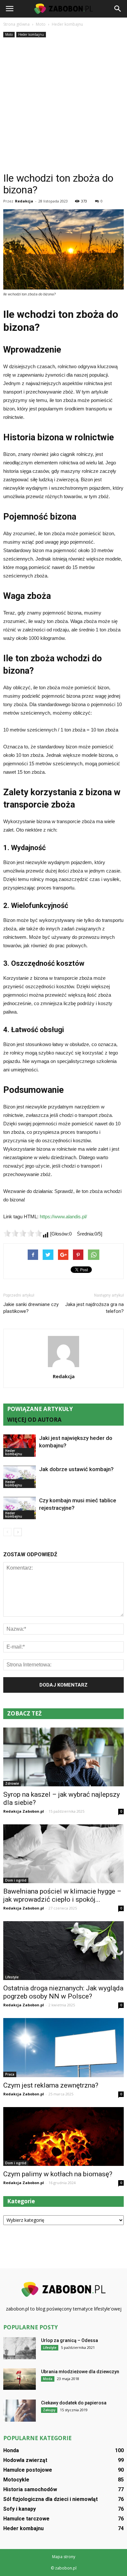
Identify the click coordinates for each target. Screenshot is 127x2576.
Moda (48, 2379)
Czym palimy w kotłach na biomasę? (58, 2174)
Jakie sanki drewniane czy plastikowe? (31, 1308)
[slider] (23, 1233)
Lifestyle (12, 1977)
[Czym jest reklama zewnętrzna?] (63, 2047)
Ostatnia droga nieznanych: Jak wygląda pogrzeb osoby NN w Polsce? (63, 1992)
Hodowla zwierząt (25, 2460)
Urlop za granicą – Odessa (70, 2340)
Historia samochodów (30, 2489)
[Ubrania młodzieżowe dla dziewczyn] (20, 2379)
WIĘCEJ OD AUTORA (34, 1420)
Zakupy (49, 2410)
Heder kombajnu (31, 34)
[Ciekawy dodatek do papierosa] (20, 2411)
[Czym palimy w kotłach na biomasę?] (63, 2136)
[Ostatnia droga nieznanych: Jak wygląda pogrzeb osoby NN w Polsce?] (63, 1951)
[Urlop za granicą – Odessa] (20, 2348)
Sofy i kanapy (20, 2509)
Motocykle (16, 2480)
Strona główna (16, 24)
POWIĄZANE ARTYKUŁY (40, 1409)
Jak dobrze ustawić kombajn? (76, 1469)
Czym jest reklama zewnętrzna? (51, 2085)
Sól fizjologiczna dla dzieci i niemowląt (50, 2499)
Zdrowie (12, 1783)
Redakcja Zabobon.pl (24, 1811)
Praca (10, 2074)
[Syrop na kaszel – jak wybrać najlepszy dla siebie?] (63, 1757)
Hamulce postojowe (28, 2470)
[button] (118, 9)
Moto (9, 34)
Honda (11, 2450)
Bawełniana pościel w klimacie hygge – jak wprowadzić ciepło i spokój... (62, 1895)
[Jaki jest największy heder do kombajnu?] (20, 1446)
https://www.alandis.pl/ (63, 1217)
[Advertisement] (63, 106)
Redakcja (24, 201)
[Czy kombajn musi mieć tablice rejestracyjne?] (20, 1508)
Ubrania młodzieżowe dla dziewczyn (80, 2372)
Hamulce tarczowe (26, 2519)
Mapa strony (64, 2557)
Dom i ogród (16, 1880)
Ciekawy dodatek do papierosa (74, 2403)
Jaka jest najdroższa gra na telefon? (94, 1308)
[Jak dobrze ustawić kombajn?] (20, 1477)
